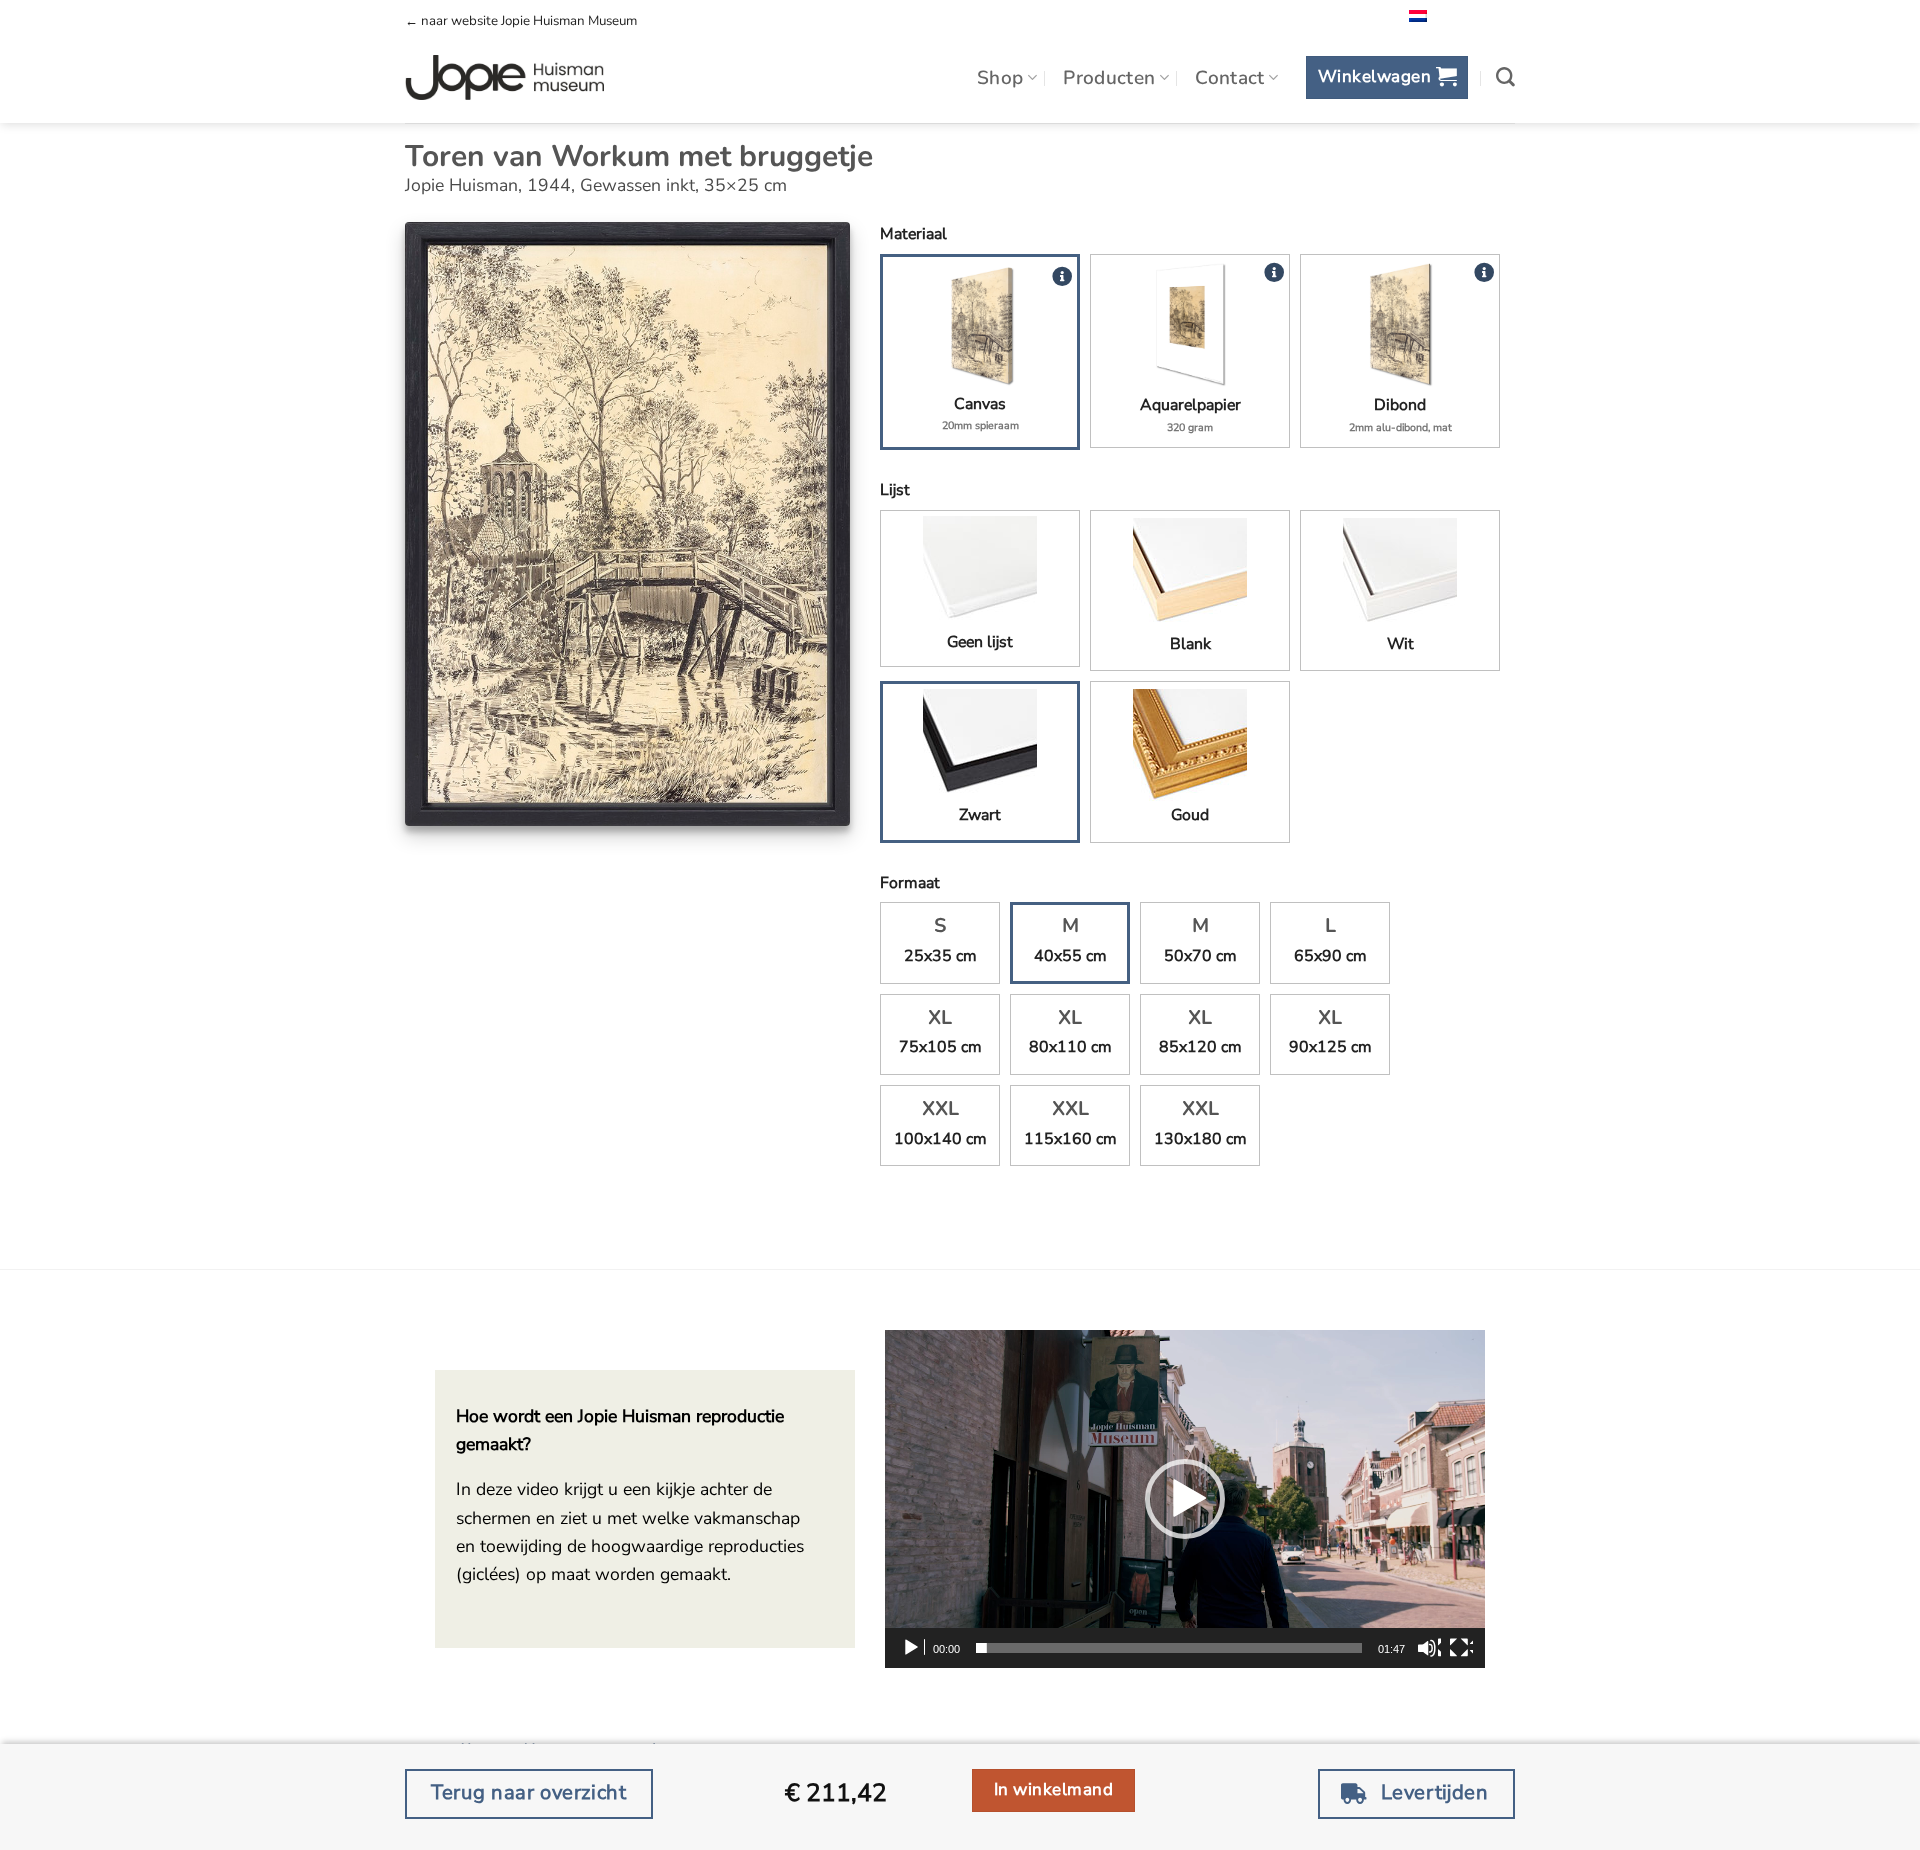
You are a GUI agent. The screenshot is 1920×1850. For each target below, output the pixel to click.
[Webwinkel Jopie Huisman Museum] (504, 78)
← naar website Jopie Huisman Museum (521, 21)
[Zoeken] (1505, 77)
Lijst (895, 490)
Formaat (910, 883)
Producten (1109, 78)
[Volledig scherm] (1461, 1648)
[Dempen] (1429, 1648)
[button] (1386, 77)
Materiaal (913, 234)
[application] (1185, 1499)
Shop (1000, 78)
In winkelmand (1054, 1789)
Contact (1230, 78)
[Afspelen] (913, 1648)
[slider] (1169, 1648)
